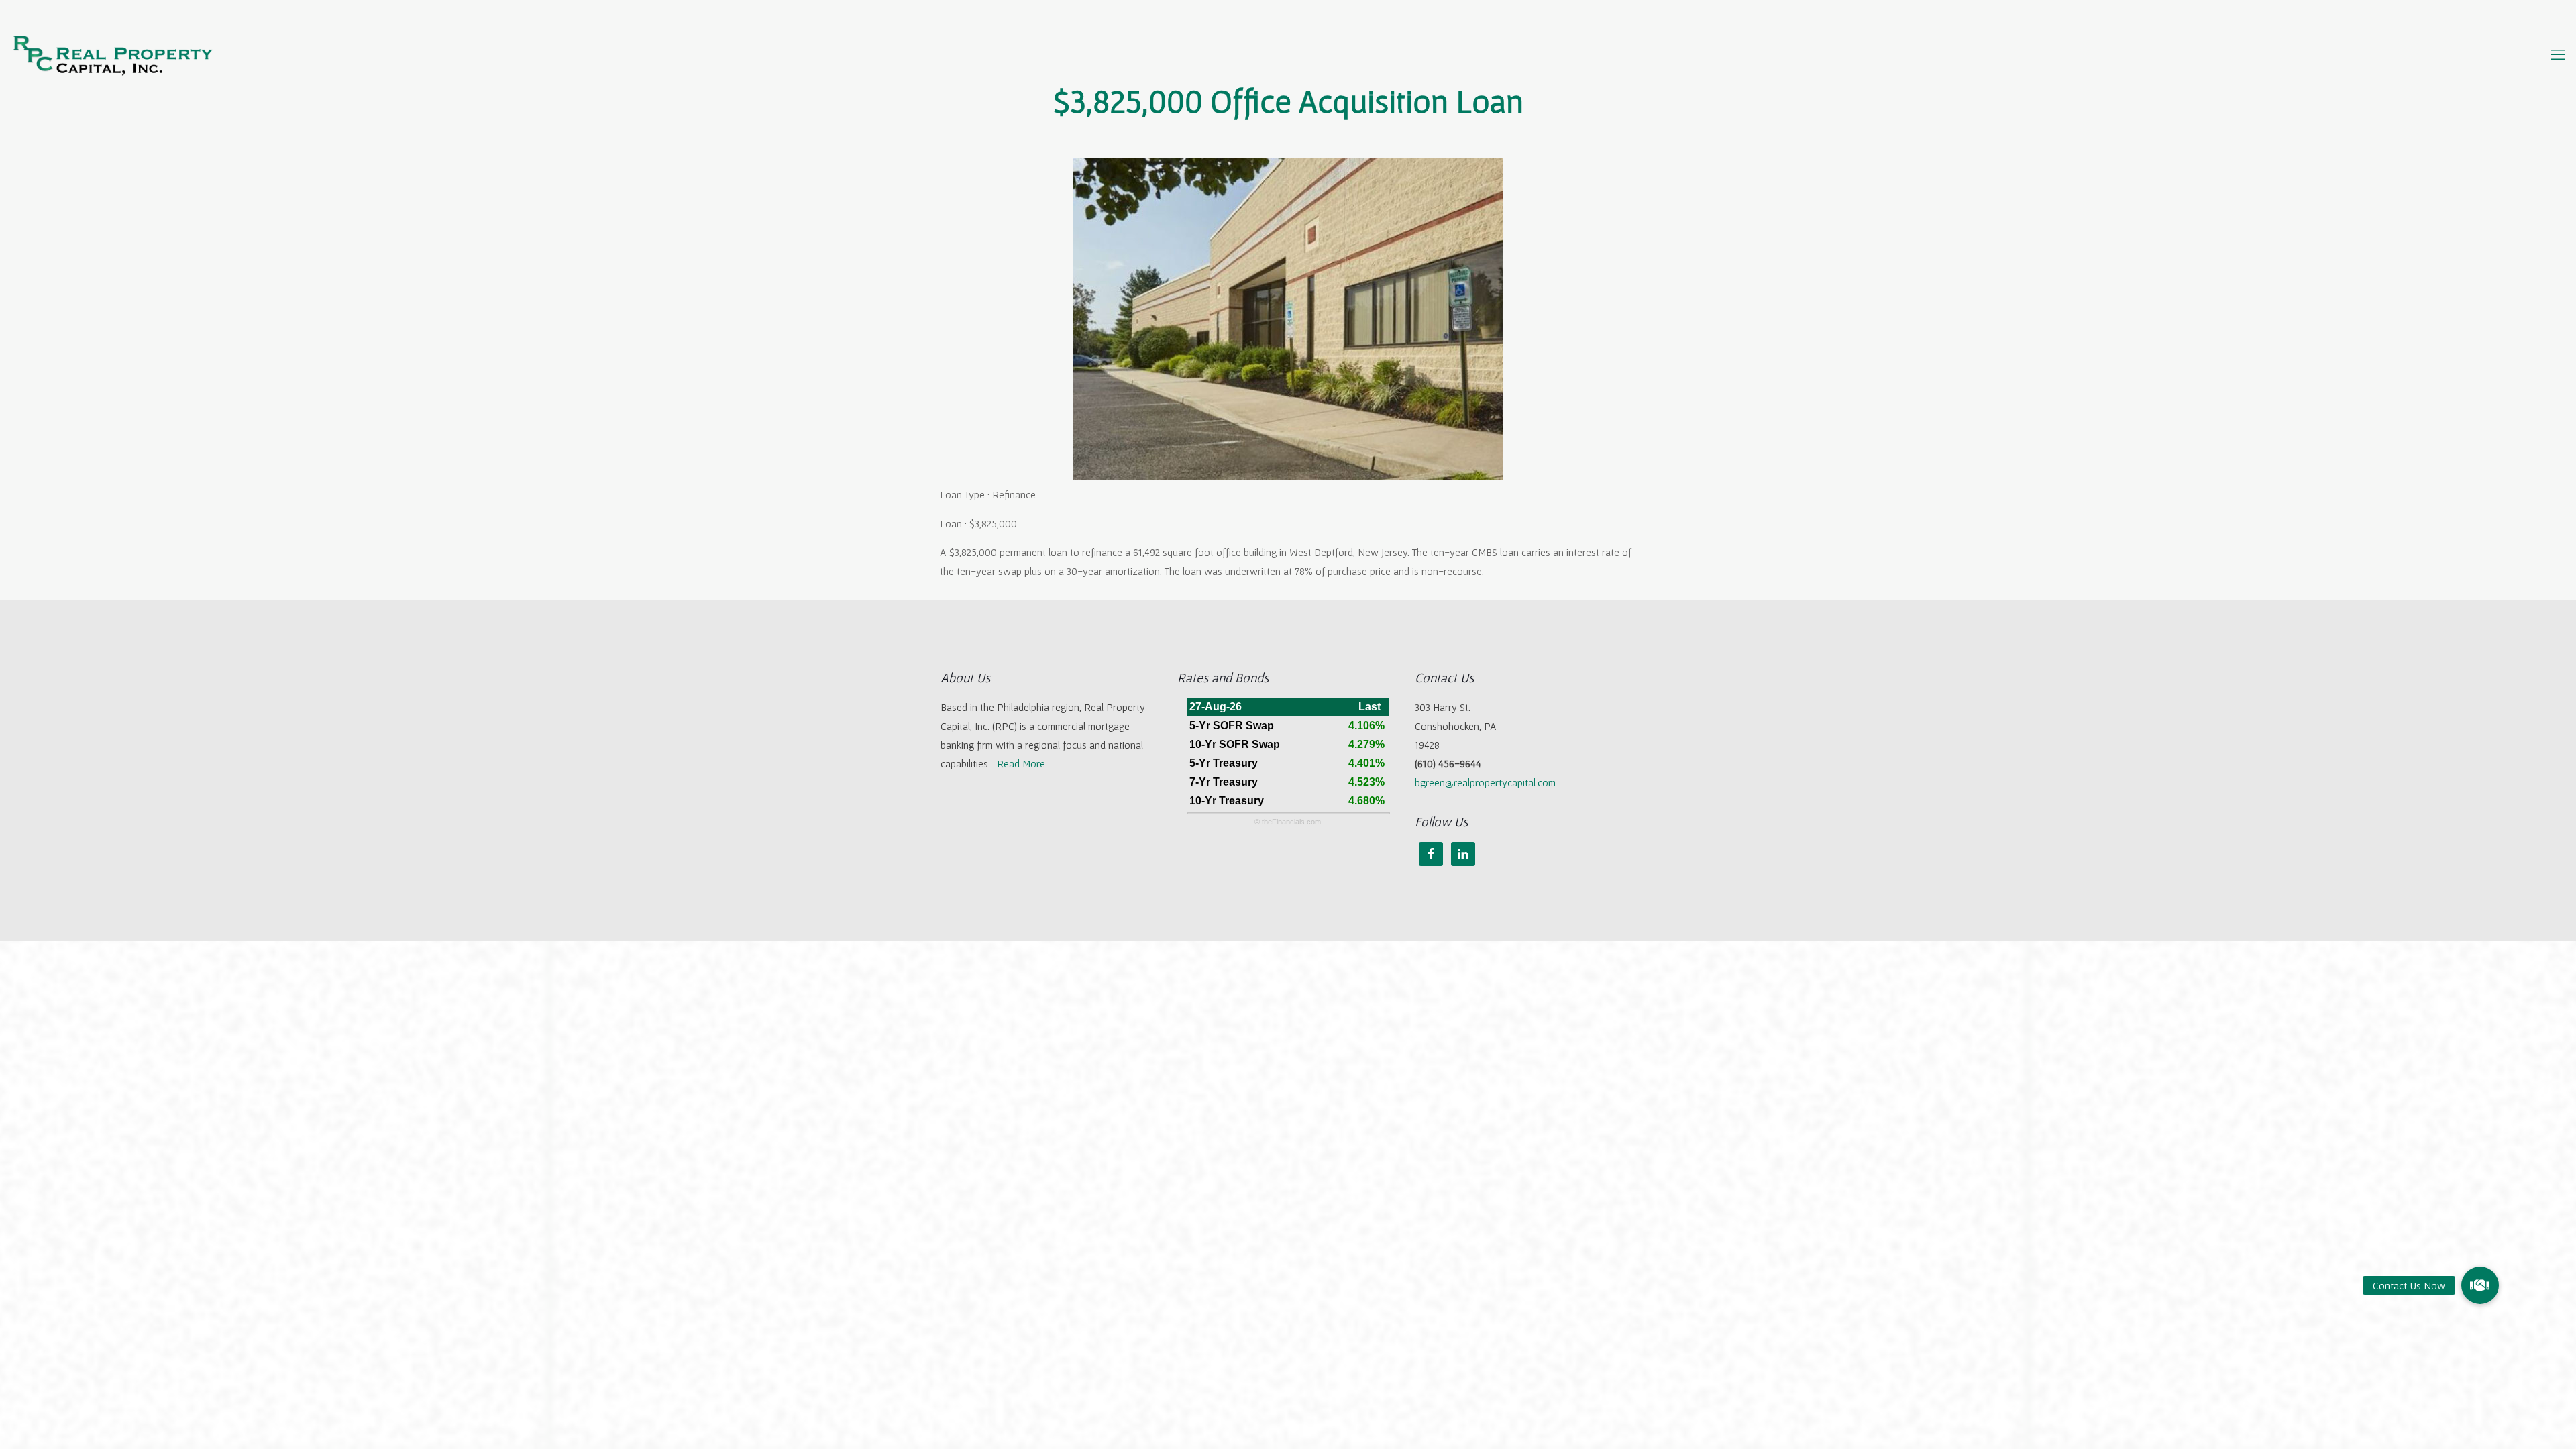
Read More (1021, 763)
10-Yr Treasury (1227, 801)
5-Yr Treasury (1224, 763)
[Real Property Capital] (113, 54)
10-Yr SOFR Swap (1235, 744)
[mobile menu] (2558, 54)
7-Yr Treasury (1224, 782)
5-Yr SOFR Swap (1232, 726)
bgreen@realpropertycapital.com (1485, 782)
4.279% (1366, 744)
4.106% (1366, 726)
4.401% (1366, 763)
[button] (2480, 1285)
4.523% (1366, 782)
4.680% (1366, 801)
